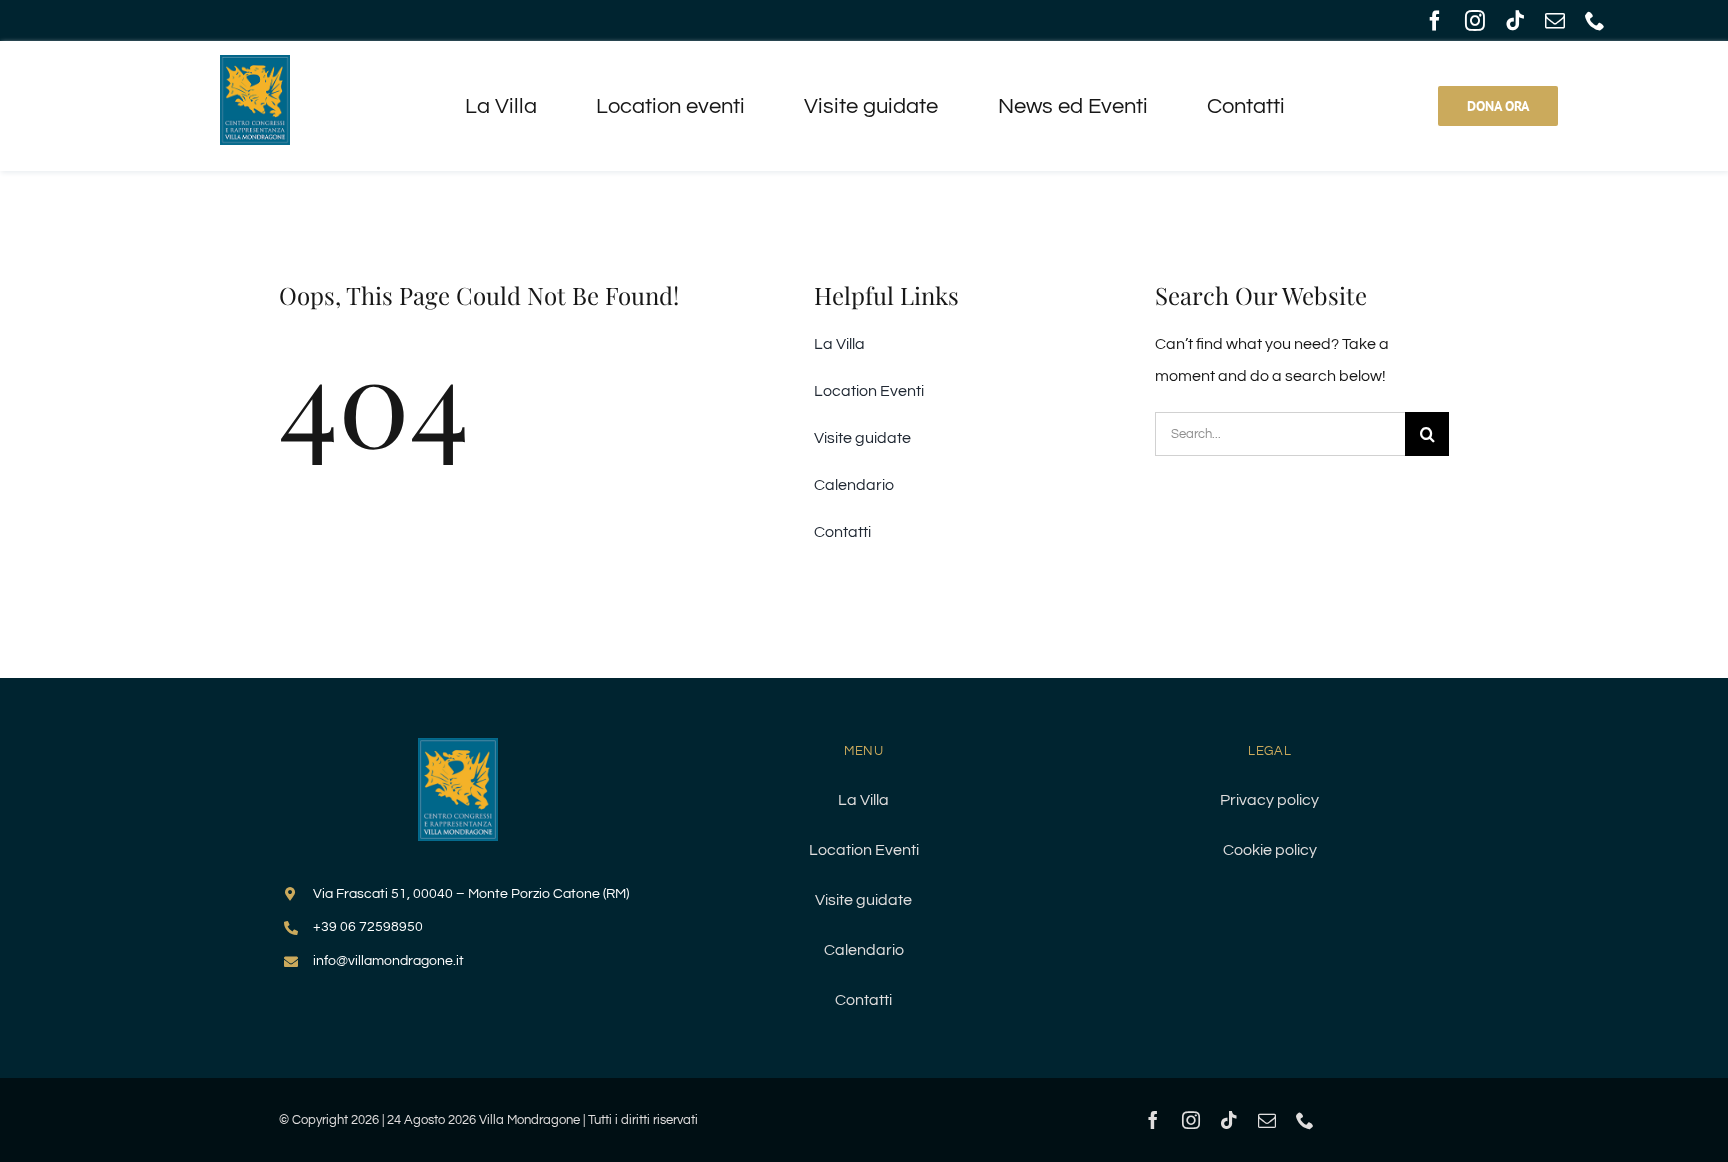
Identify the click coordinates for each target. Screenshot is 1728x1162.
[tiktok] (1515, 21)
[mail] (1555, 21)
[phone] (1595, 21)
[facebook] (1435, 21)
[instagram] (1475, 21)
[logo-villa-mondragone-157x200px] (255, 63)
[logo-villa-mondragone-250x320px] (458, 746)
